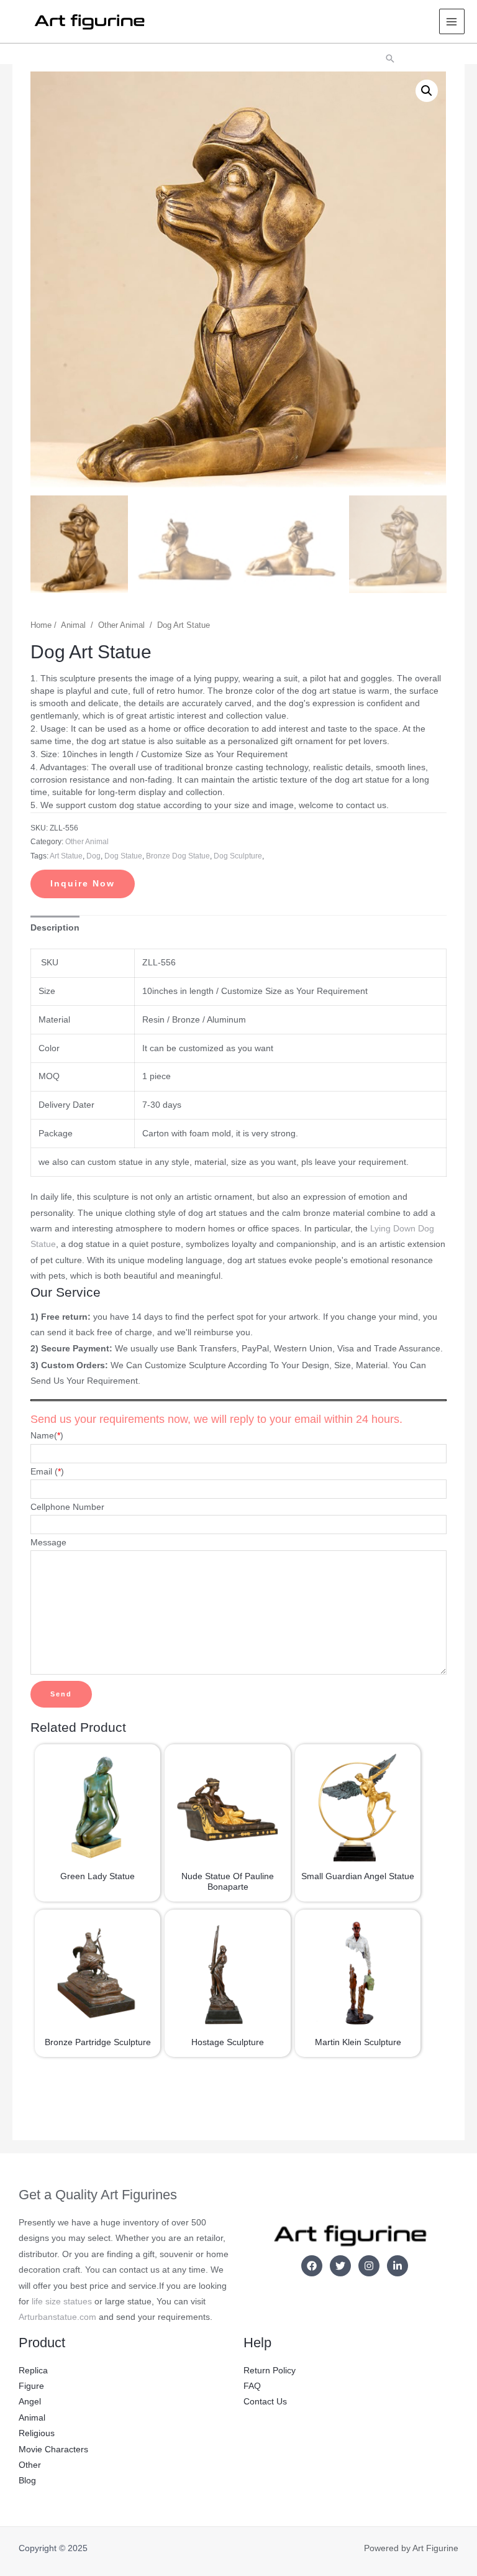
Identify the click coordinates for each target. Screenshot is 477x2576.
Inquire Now (83, 884)
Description (55, 928)
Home (41, 625)
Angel (30, 2402)
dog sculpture (238, 856)
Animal (73, 625)
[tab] (55, 928)
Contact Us (265, 2402)
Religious (37, 2433)
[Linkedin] (397, 2266)
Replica (33, 2371)
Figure (31, 2386)
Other (30, 2465)
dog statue (123, 856)
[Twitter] (340, 2266)
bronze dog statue (178, 856)
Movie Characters (53, 2449)
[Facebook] (312, 2266)
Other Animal (121, 625)
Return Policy (270, 2371)
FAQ (252, 2386)
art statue (66, 856)
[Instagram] (369, 2266)
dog (93, 856)
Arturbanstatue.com (57, 2317)
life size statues (62, 2302)
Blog (27, 2481)
